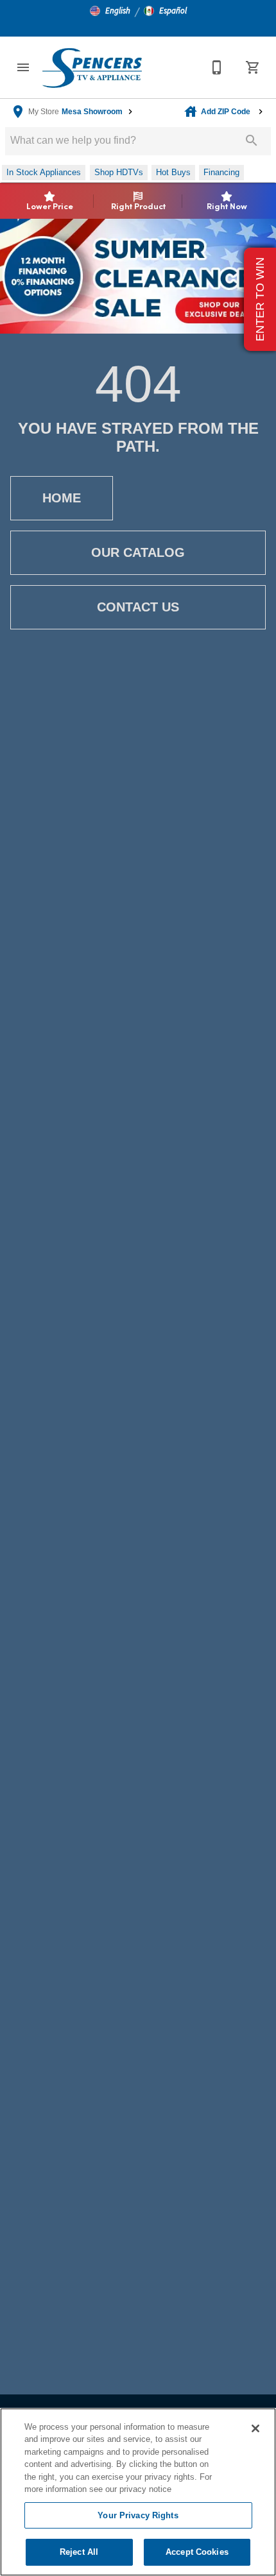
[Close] (255, 2428)
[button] (110, 11)
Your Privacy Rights (138, 2515)
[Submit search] (252, 141)
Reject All (79, 2552)
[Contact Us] (217, 67)
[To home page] (92, 67)
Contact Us (138, 607)
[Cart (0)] (253, 67)
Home (62, 498)
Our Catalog (138, 552)
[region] (138, 2492)
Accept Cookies (197, 2552)
